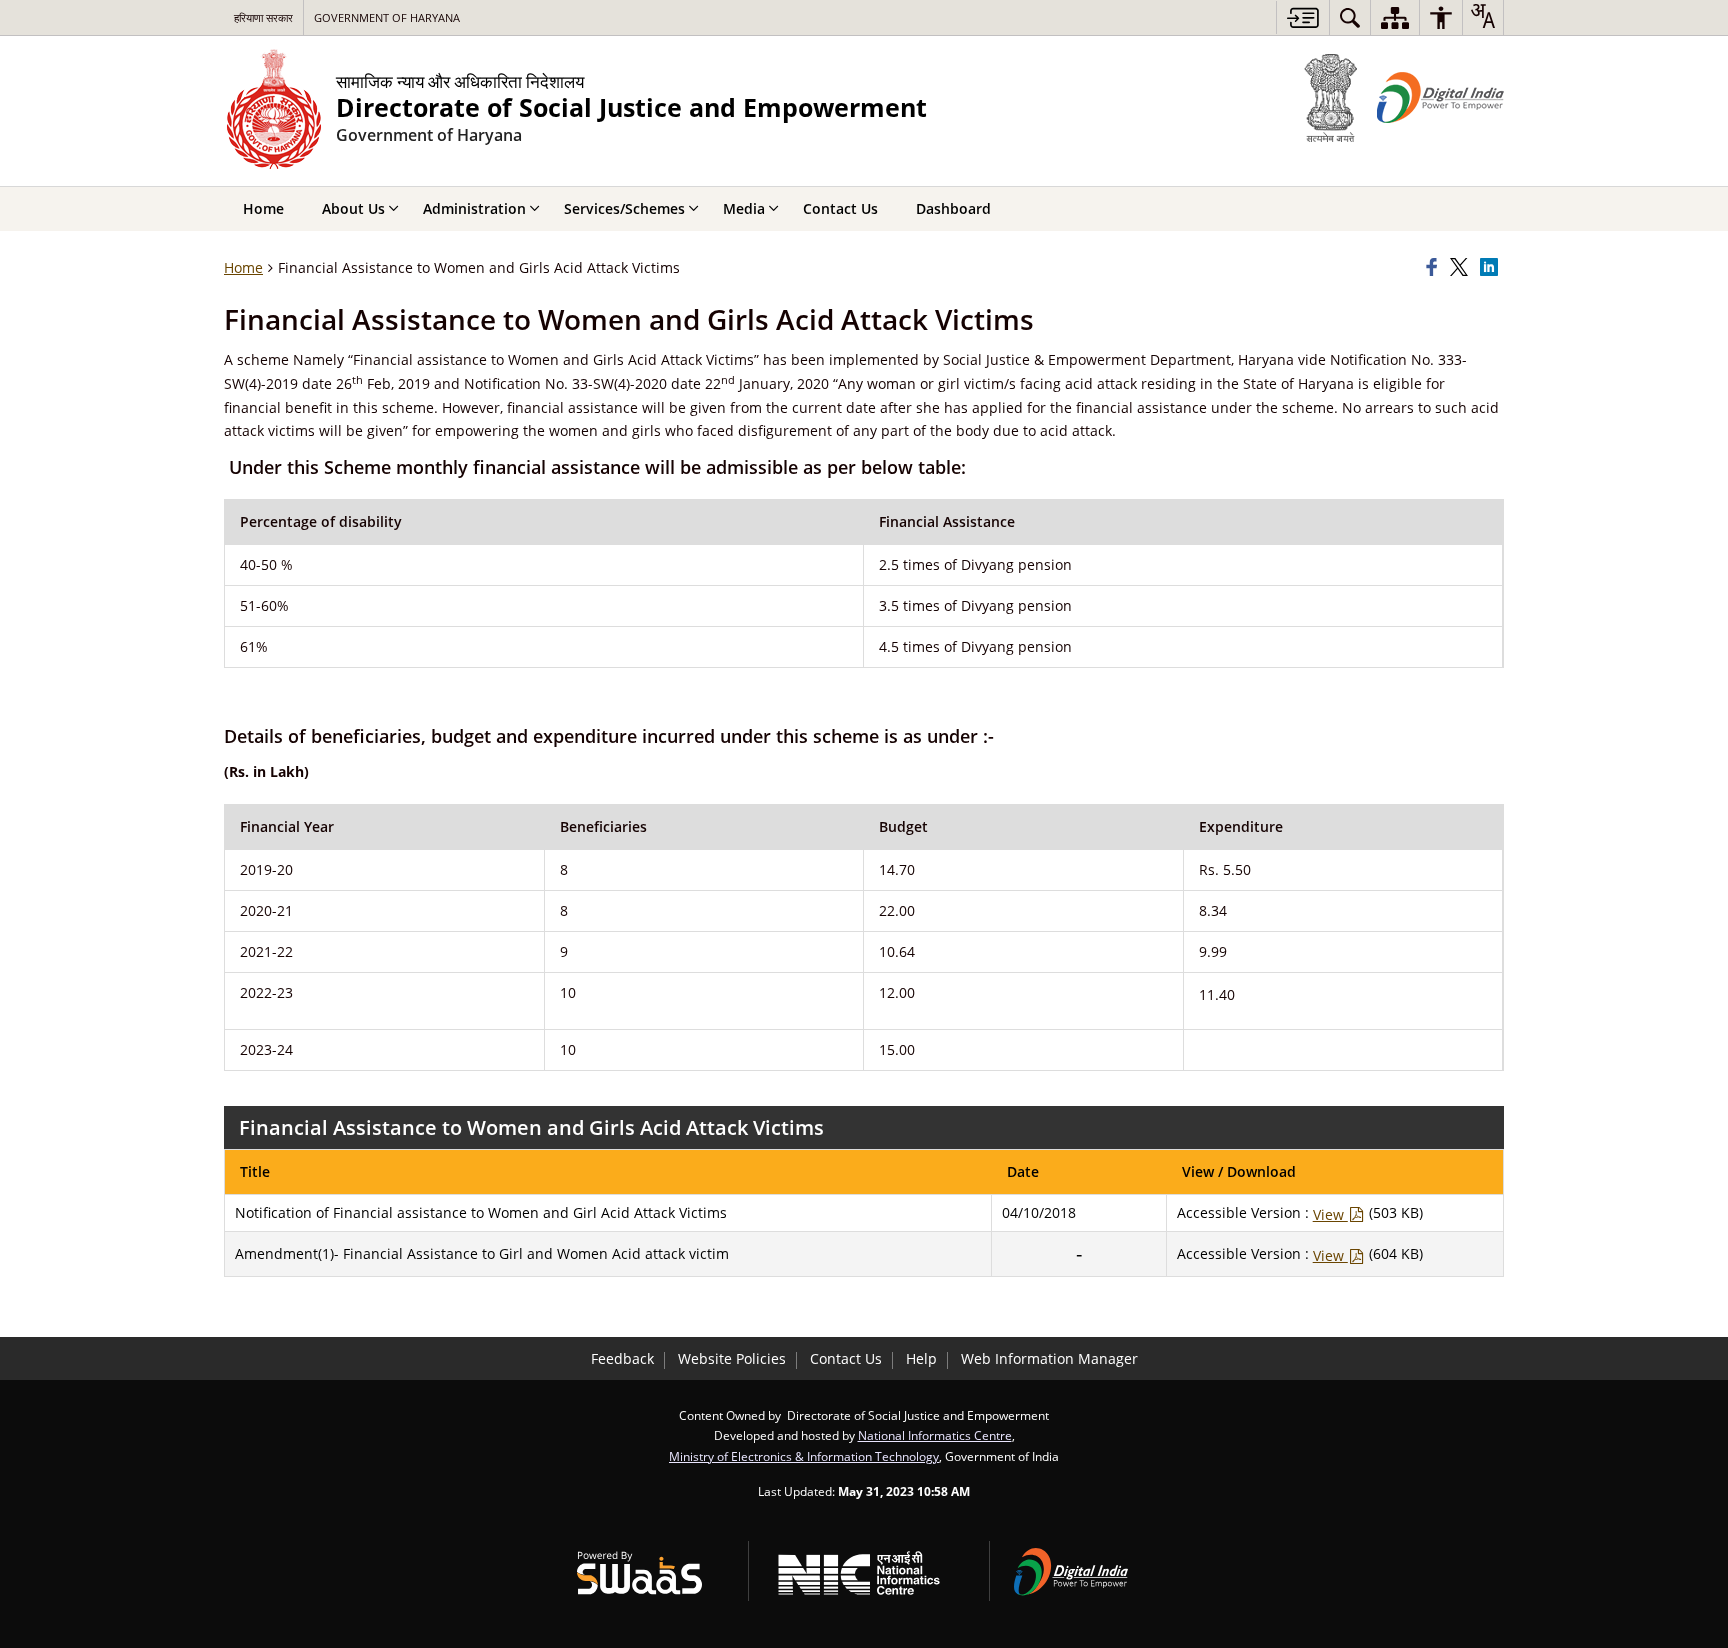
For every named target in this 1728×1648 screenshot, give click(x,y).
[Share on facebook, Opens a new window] (1435, 268)
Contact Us (846, 1358)
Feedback (622, 1358)
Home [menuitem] (263, 208)
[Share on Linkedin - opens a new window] (1492, 268)
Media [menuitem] (744, 208)
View (1330, 1214)
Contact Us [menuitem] (840, 208)
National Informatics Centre (935, 1435)
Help (921, 1358)
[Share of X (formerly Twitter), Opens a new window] (1462, 268)
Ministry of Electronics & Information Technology (804, 1456)
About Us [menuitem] (353, 208)
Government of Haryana (387, 17)
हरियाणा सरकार (263, 17)
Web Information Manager (1049, 1358)
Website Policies (732, 1358)
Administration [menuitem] (474, 208)
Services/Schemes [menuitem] (624, 208)
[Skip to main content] (1302, 17)
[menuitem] (1350, 17)
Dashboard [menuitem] (953, 208)
